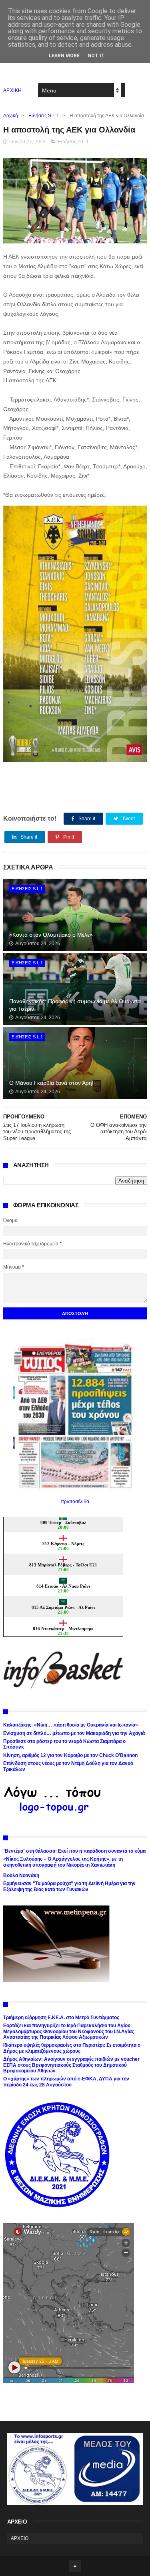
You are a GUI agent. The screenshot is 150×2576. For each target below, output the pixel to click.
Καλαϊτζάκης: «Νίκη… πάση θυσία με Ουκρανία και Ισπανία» (71, 1725)
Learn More (64, 56)
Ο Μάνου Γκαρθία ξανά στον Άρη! (51, 1083)
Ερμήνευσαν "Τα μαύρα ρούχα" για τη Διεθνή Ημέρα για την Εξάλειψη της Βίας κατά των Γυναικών (69, 1886)
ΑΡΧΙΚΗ (13, 90)
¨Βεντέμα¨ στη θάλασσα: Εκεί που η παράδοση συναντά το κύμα (74, 1851)
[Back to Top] (75, 2566)
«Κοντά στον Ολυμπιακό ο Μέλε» (51, 935)
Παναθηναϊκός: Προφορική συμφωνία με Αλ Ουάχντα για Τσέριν (75, 1005)
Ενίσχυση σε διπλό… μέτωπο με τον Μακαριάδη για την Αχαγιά (74, 1733)
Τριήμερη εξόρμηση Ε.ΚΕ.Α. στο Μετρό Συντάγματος (61, 2018)
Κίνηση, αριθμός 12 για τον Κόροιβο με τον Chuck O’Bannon (70, 1755)
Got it (96, 56)
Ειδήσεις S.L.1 (44, 116)
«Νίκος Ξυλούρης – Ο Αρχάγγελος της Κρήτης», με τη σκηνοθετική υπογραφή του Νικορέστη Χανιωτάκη (63, 1862)
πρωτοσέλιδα (75, 1502)
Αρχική (11, 116)
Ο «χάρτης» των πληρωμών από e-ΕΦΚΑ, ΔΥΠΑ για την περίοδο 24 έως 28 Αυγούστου (66, 2082)
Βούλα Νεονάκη (21, 1875)
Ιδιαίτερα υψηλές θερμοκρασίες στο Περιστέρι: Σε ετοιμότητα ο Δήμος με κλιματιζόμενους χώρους (72, 2048)
